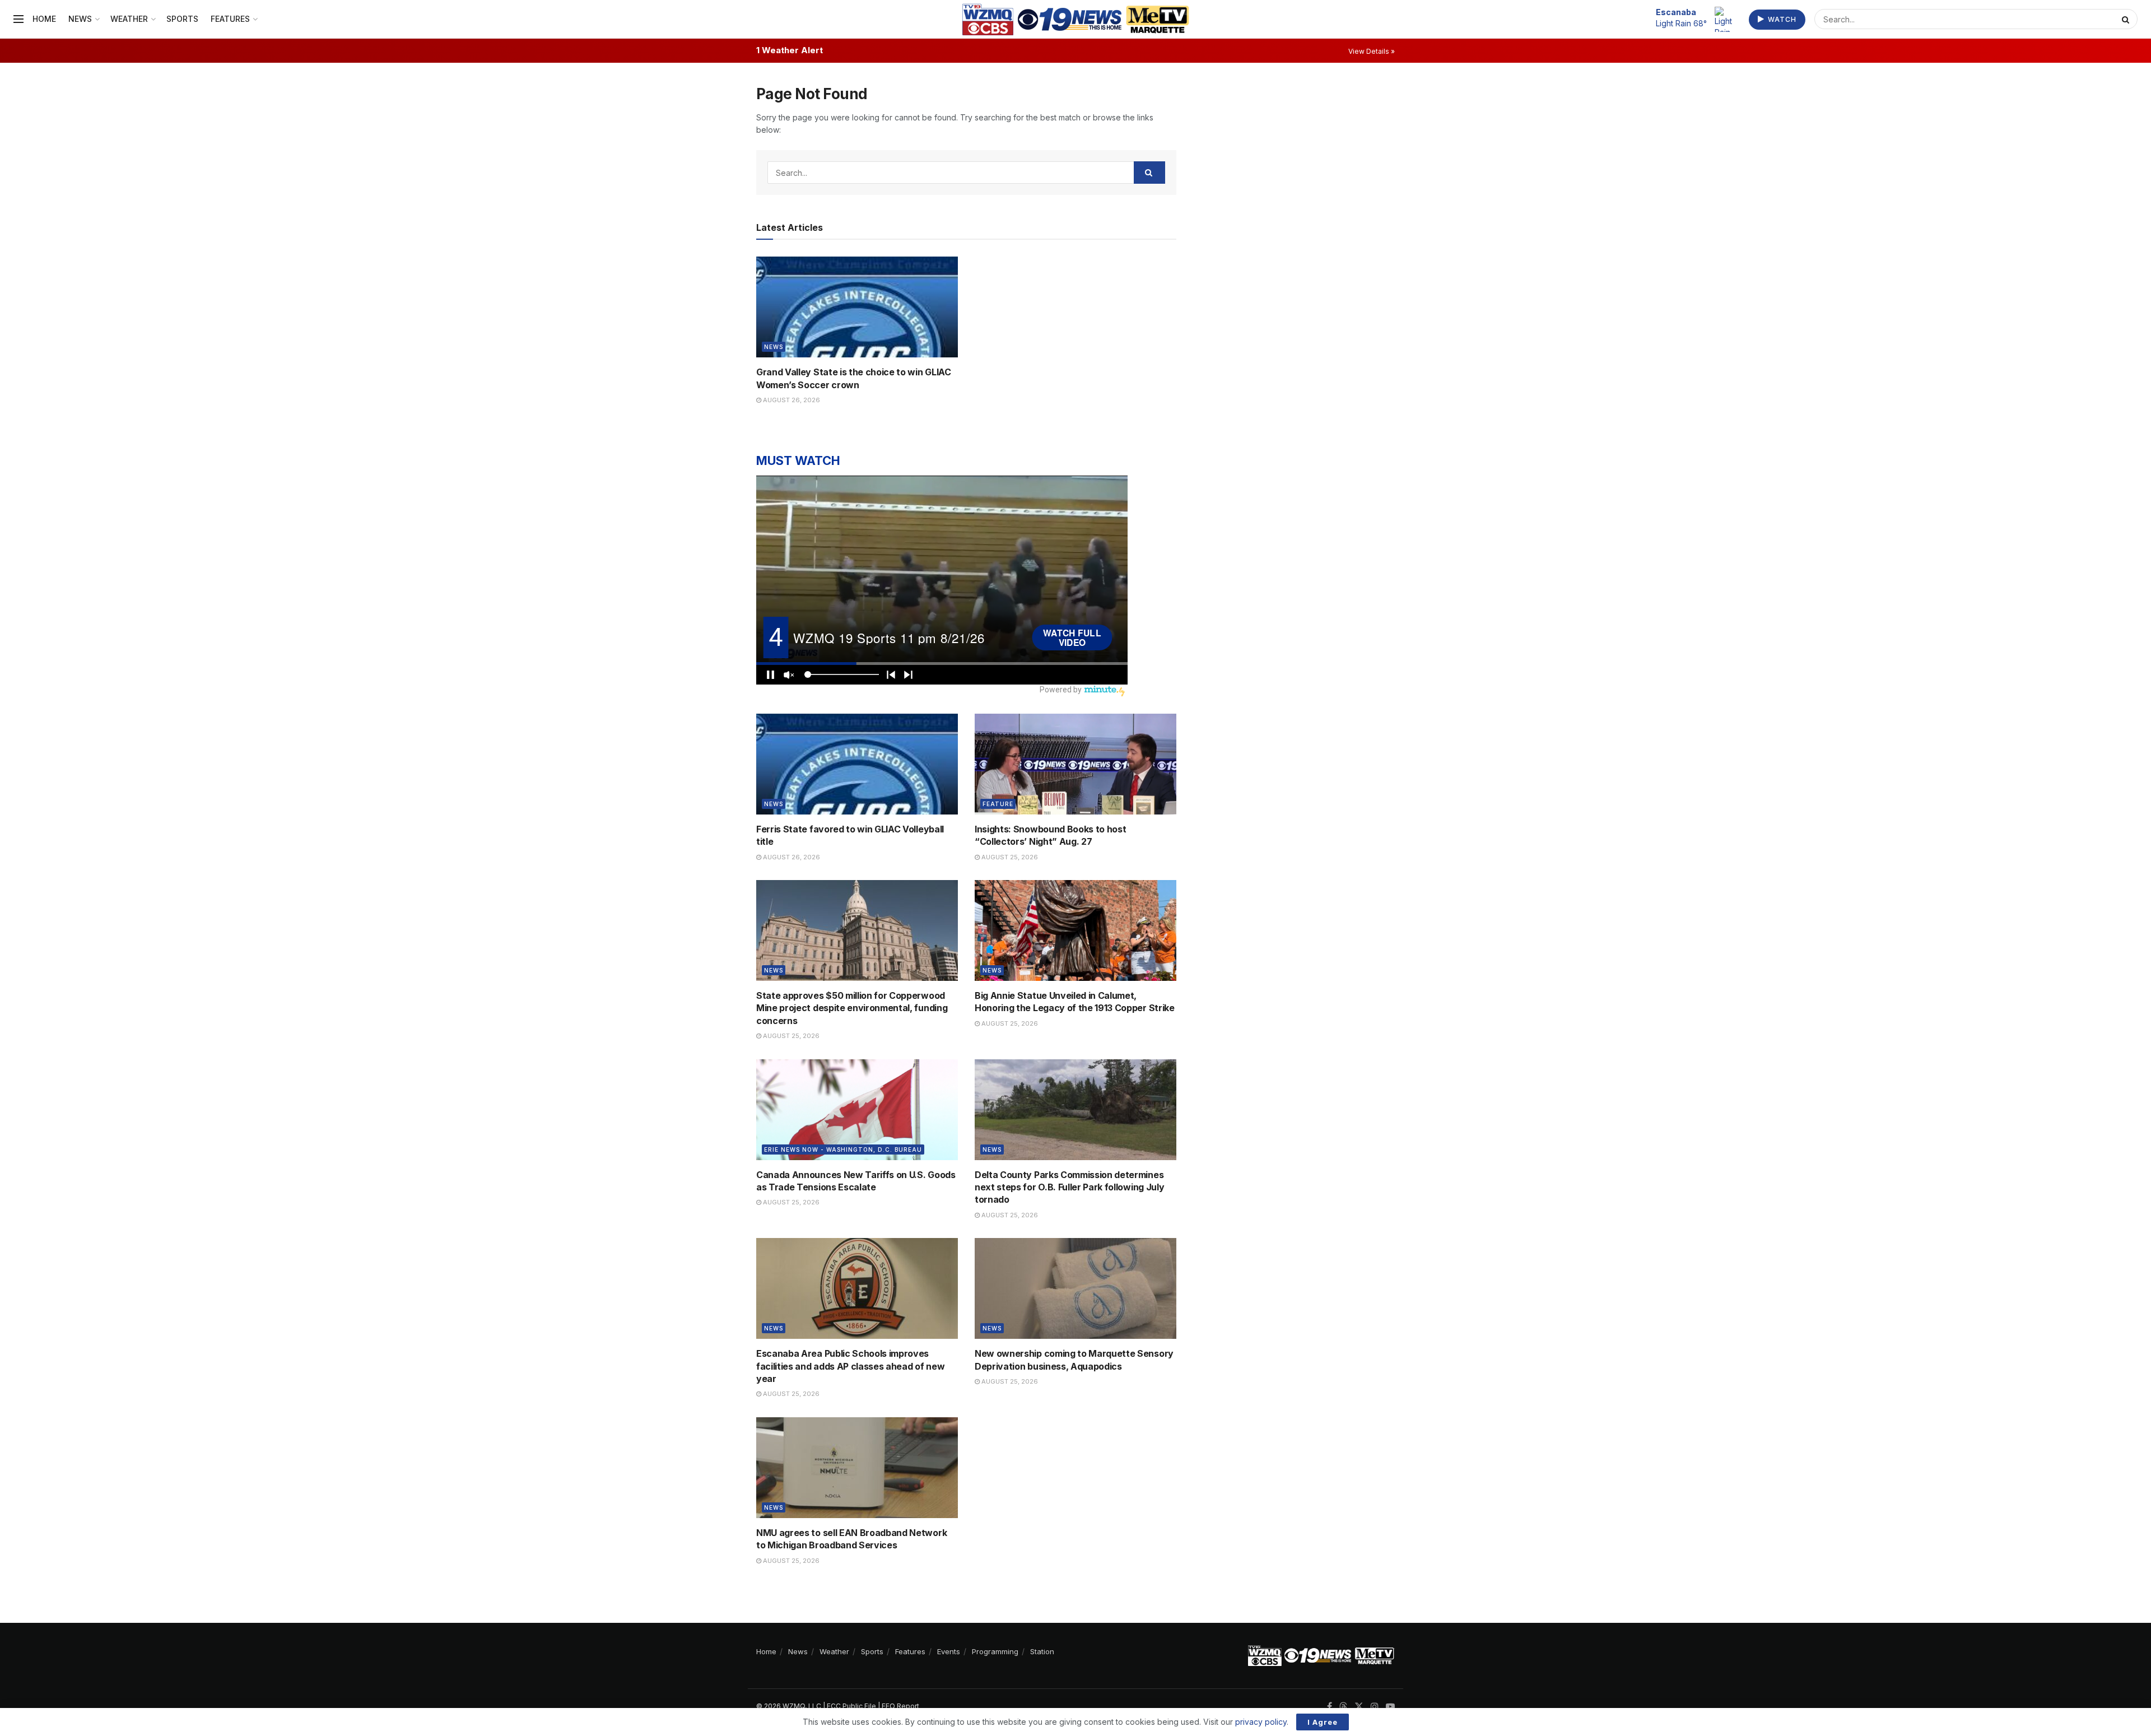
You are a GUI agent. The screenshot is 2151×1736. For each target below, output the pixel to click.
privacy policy (1261, 1722)
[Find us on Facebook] (1330, 1707)
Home (44, 19)
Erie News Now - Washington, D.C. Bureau (843, 1149)
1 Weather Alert (790, 50)
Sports (182, 19)
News (80, 19)
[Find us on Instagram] (1375, 1707)
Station (1042, 1651)
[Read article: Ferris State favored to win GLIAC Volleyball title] (857, 764)
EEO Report (900, 1706)
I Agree (1323, 1722)
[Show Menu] (18, 19)
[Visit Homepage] (1076, 19)
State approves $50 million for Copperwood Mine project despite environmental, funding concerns (852, 1008)
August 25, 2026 (1009, 857)
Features (230, 19)
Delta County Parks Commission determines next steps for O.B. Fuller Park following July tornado (1069, 1187)
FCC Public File (851, 1706)
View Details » (1372, 51)
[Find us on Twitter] (1359, 1707)
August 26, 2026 (791, 400)
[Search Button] (2127, 19)
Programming (995, 1651)
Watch (1781, 19)
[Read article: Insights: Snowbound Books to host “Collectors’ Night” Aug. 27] (1075, 764)
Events (949, 1651)
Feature (998, 804)
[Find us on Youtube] (1390, 1707)
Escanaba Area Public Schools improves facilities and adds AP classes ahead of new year (850, 1366)
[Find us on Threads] (1343, 1707)
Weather (129, 19)
